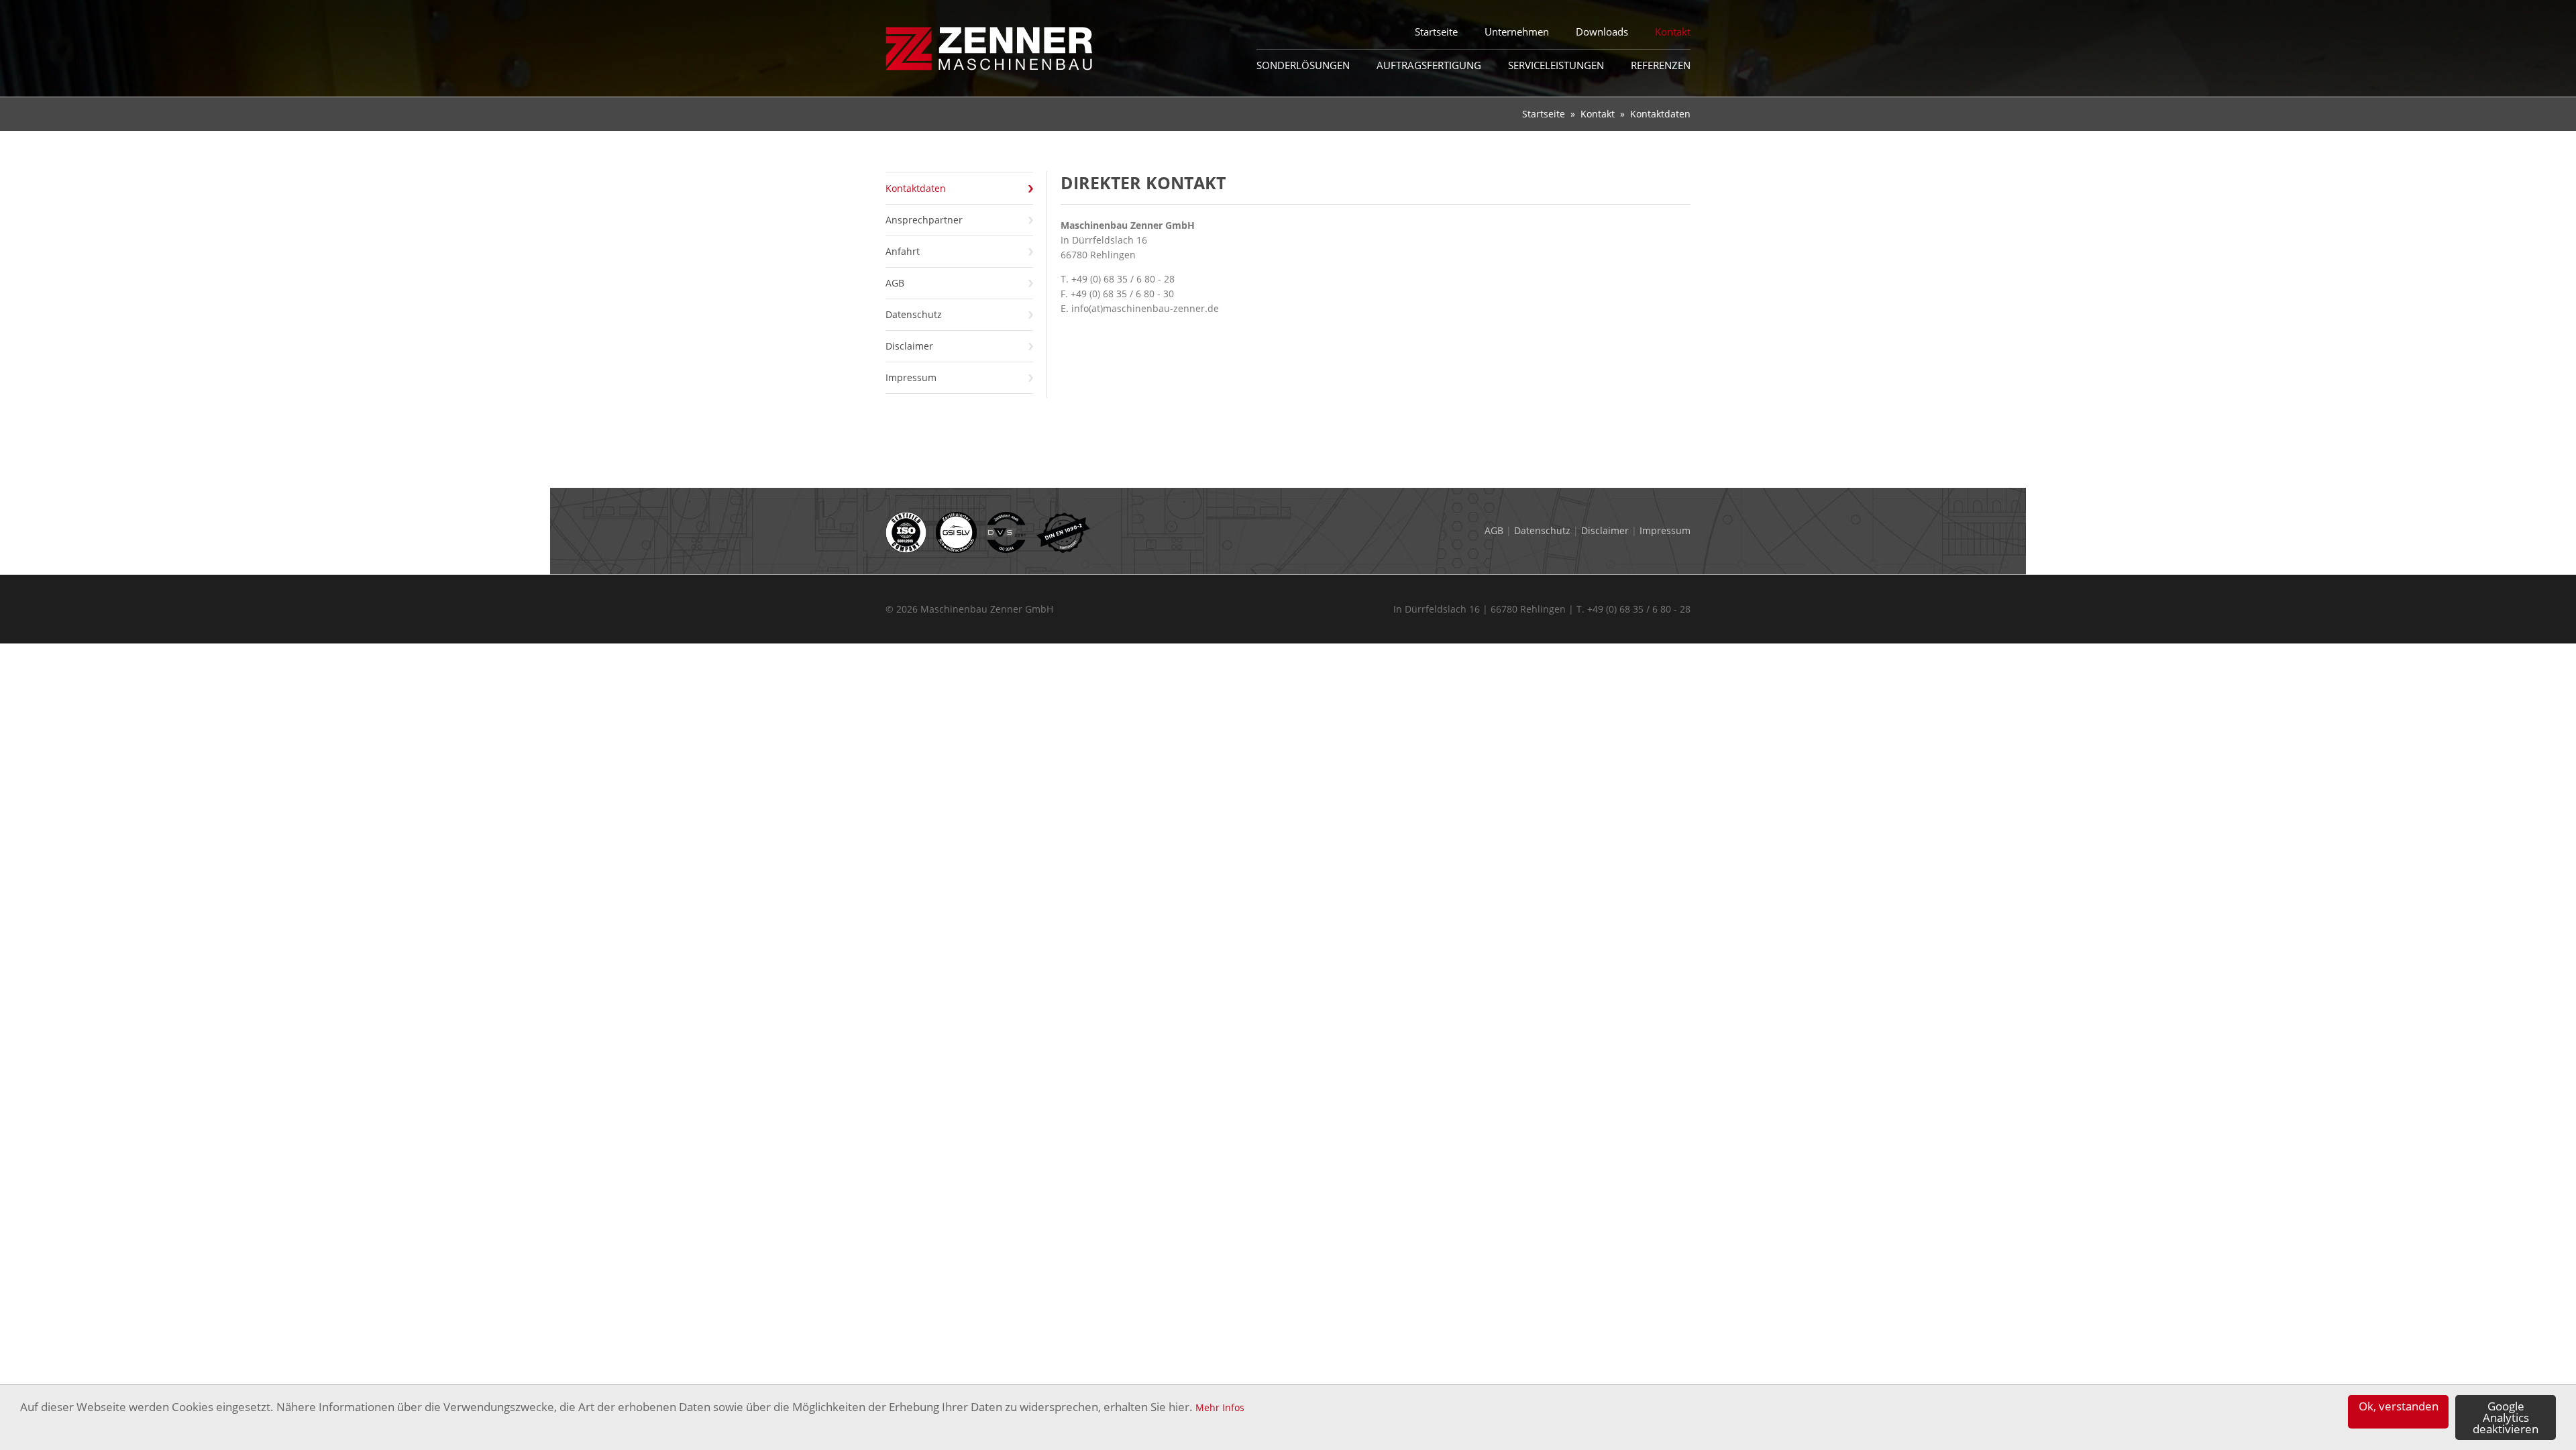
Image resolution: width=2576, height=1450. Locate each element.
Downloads (1602, 32)
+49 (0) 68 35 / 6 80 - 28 (1123, 279)
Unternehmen (1517, 32)
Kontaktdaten (916, 188)
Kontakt (1598, 114)
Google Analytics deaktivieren (2506, 1417)
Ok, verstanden (2399, 1406)
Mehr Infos (1220, 1407)
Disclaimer (909, 346)
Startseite (1544, 114)
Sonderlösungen (1303, 65)
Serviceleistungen (1556, 65)
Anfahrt (903, 251)
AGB (895, 283)
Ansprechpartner (924, 220)
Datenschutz (914, 314)
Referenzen (1661, 65)
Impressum (911, 377)
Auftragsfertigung (1429, 65)
